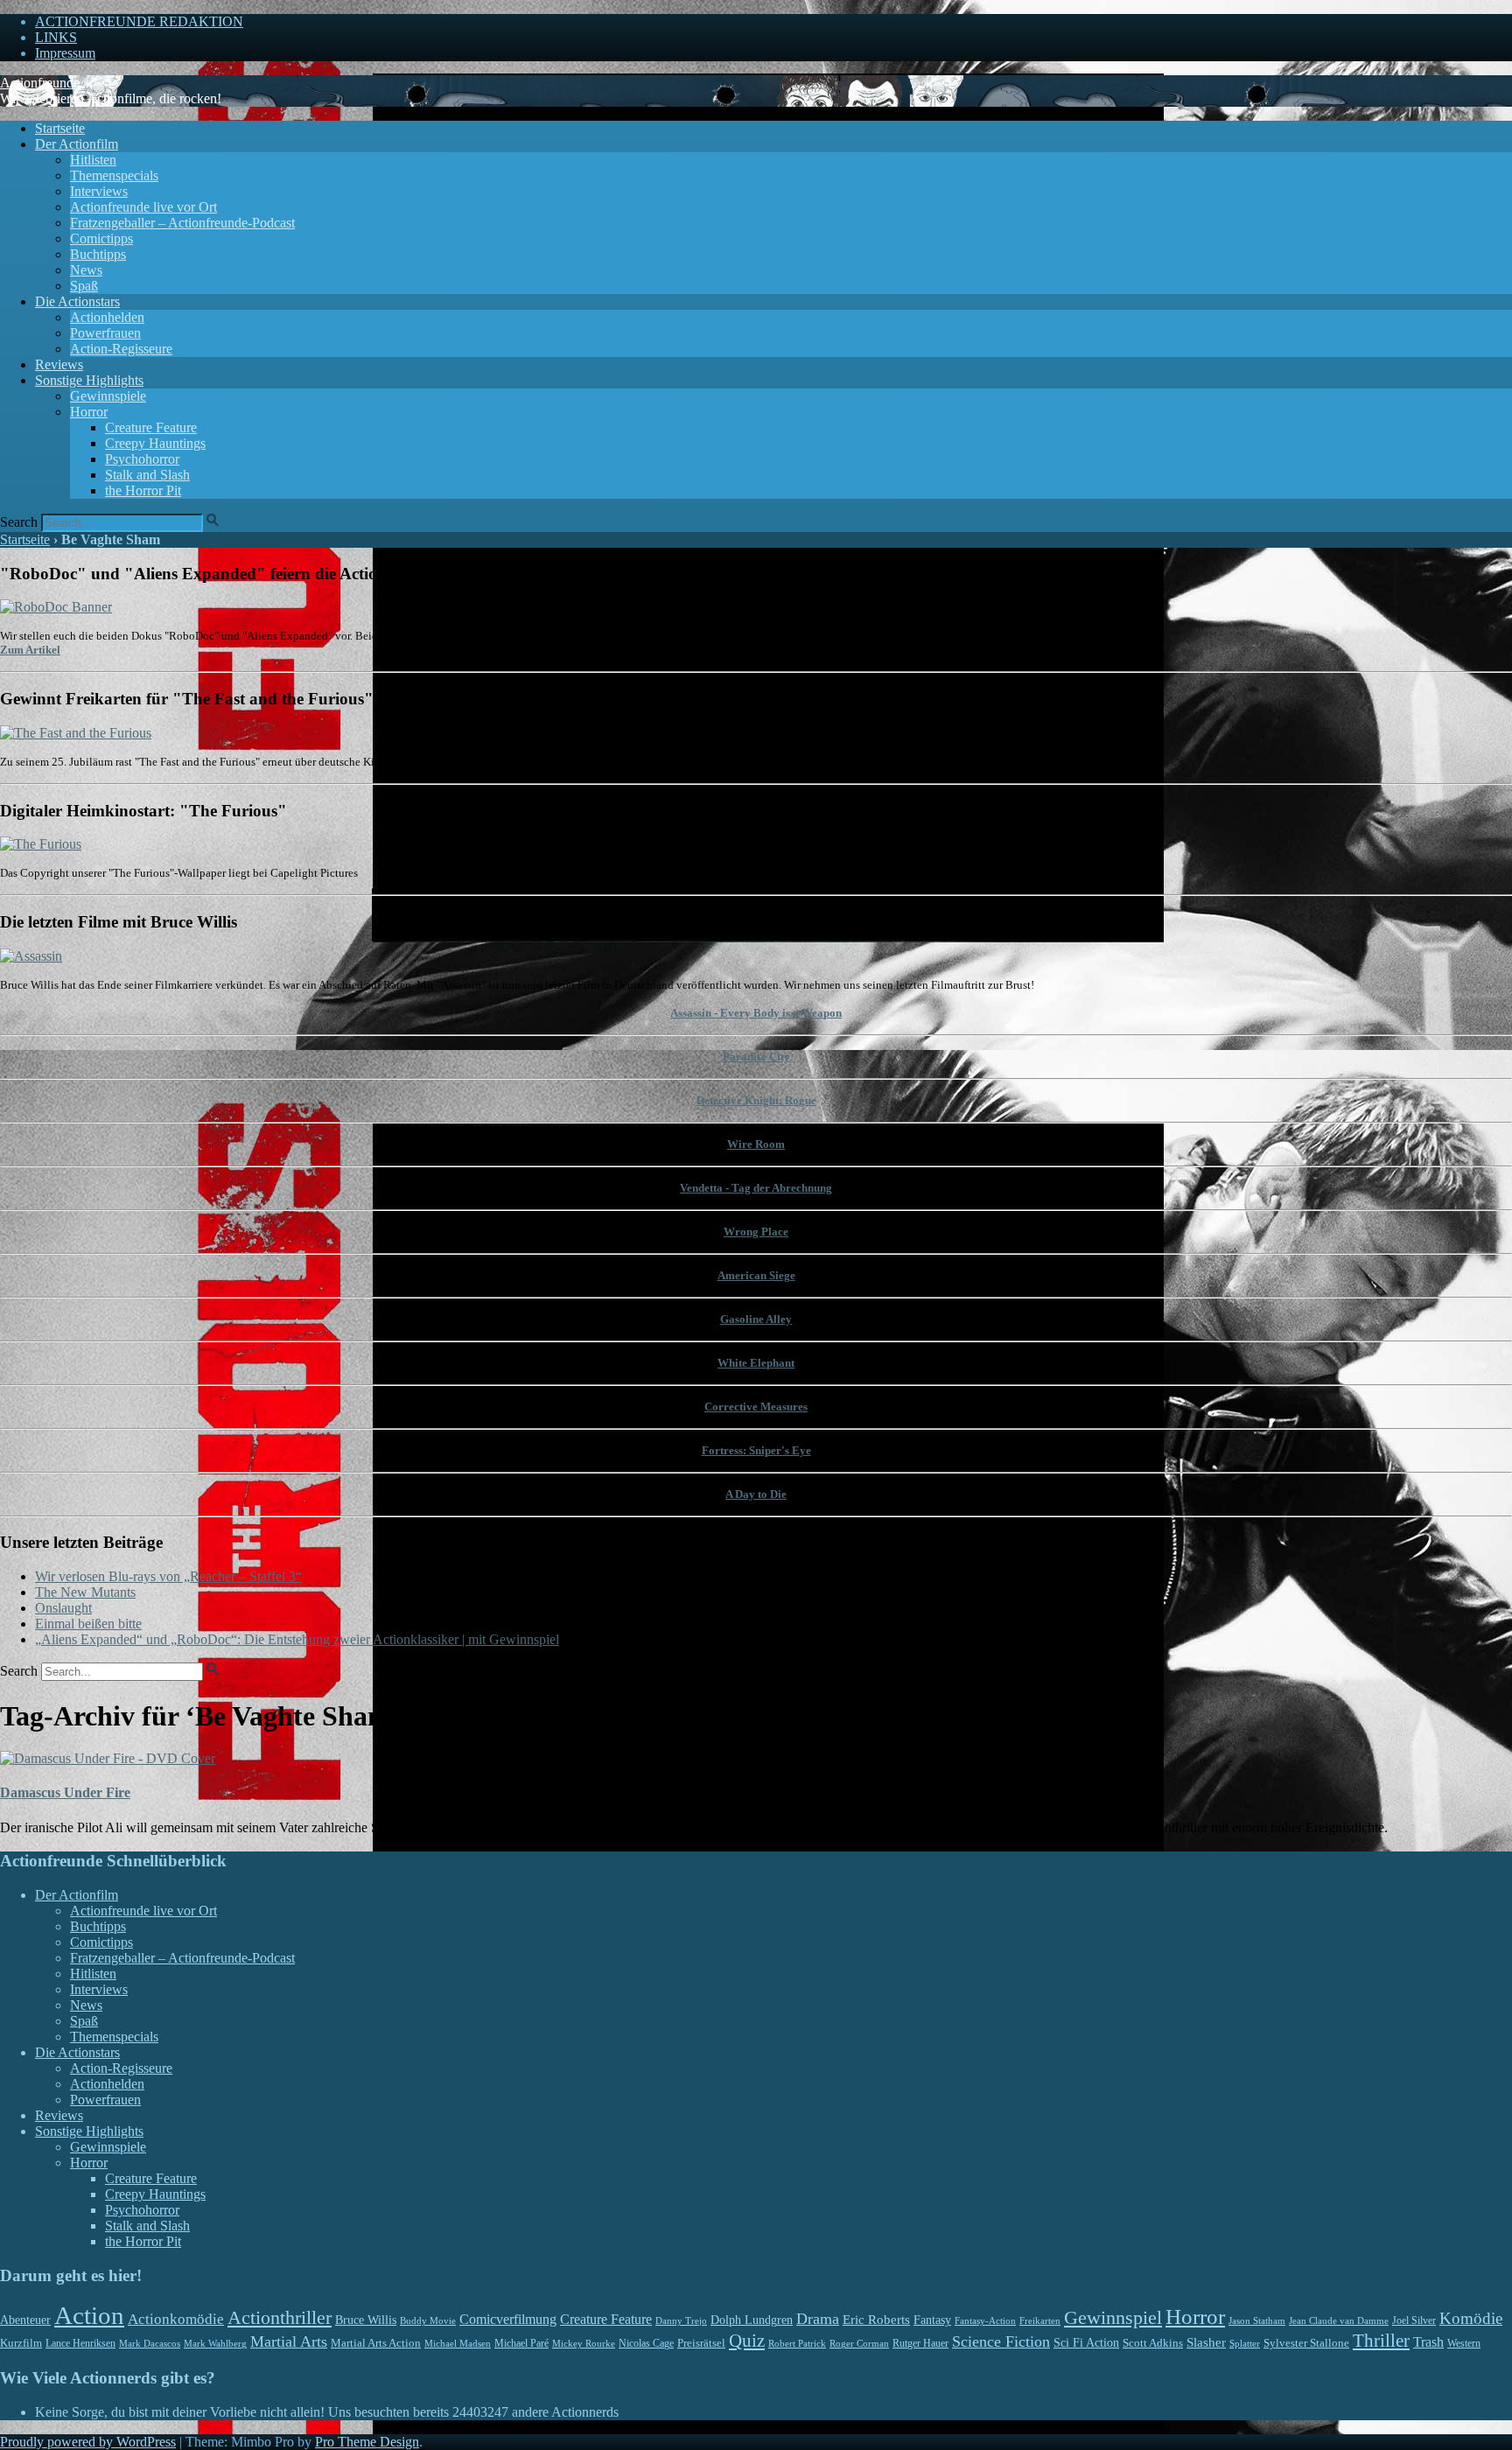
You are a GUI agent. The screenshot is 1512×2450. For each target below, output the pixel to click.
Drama (818, 2319)
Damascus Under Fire (65, 1792)
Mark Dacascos (150, 2343)
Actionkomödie (176, 2319)
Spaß (84, 286)
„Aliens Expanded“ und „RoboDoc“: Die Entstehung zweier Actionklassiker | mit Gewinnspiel (297, 1639)
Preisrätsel (701, 2343)
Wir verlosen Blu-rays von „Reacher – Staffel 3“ (168, 1576)
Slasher (1206, 2342)
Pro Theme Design (367, 2442)
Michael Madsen (458, 2343)
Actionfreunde (40, 83)
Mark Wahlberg (215, 2344)
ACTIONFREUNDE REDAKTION (139, 21)
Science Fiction (1001, 2341)
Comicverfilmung (508, 2320)
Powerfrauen (105, 333)
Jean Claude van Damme (1339, 2320)
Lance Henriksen (80, 2343)
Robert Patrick (797, 2343)
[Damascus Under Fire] (108, 1758)
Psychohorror (142, 459)
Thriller (1381, 2341)
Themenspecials (114, 175)
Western (1464, 2344)
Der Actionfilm (77, 144)
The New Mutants (85, 1592)
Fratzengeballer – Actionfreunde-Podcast (182, 223)
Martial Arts (289, 2341)
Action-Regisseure (121, 349)
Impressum (65, 53)
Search (19, 522)
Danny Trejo (681, 2320)
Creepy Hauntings (155, 443)
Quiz (747, 2341)
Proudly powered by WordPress (88, 2442)
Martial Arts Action (376, 2343)
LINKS (56, 37)
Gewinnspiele (108, 396)
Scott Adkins (1153, 2343)
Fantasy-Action (985, 2320)
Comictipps (101, 238)
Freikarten (1040, 2320)
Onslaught (63, 1608)
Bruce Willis (366, 2320)
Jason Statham (1257, 2320)
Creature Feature (151, 427)
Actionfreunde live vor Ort (143, 207)
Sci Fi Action (1086, 2343)
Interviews (99, 191)
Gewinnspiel (1113, 2317)
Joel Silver (1414, 2321)
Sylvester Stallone (1306, 2343)
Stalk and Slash (147, 475)
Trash (1428, 2342)
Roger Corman (859, 2343)
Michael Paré (521, 2343)
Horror (89, 412)
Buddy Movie (428, 2320)
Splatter (1245, 2343)
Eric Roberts (876, 2320)
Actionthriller (280, 2318)
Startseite (60, 128)
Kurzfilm (21, 2343)
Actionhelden (107, 317)
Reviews (59, 364)
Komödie (1471, 2318)
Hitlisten (93, 160)
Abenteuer (25, 2320)
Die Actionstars (77, 301)
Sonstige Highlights (89, 380)
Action (89, 2315)
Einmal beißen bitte (88, 1624)
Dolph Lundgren (752, 2320)
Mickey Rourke (584, 2344)
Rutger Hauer (920, 2343)
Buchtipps (98, 254)
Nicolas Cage (646, 2343)
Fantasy (932, 2320)
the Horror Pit (143, 490)
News (86, 270)
